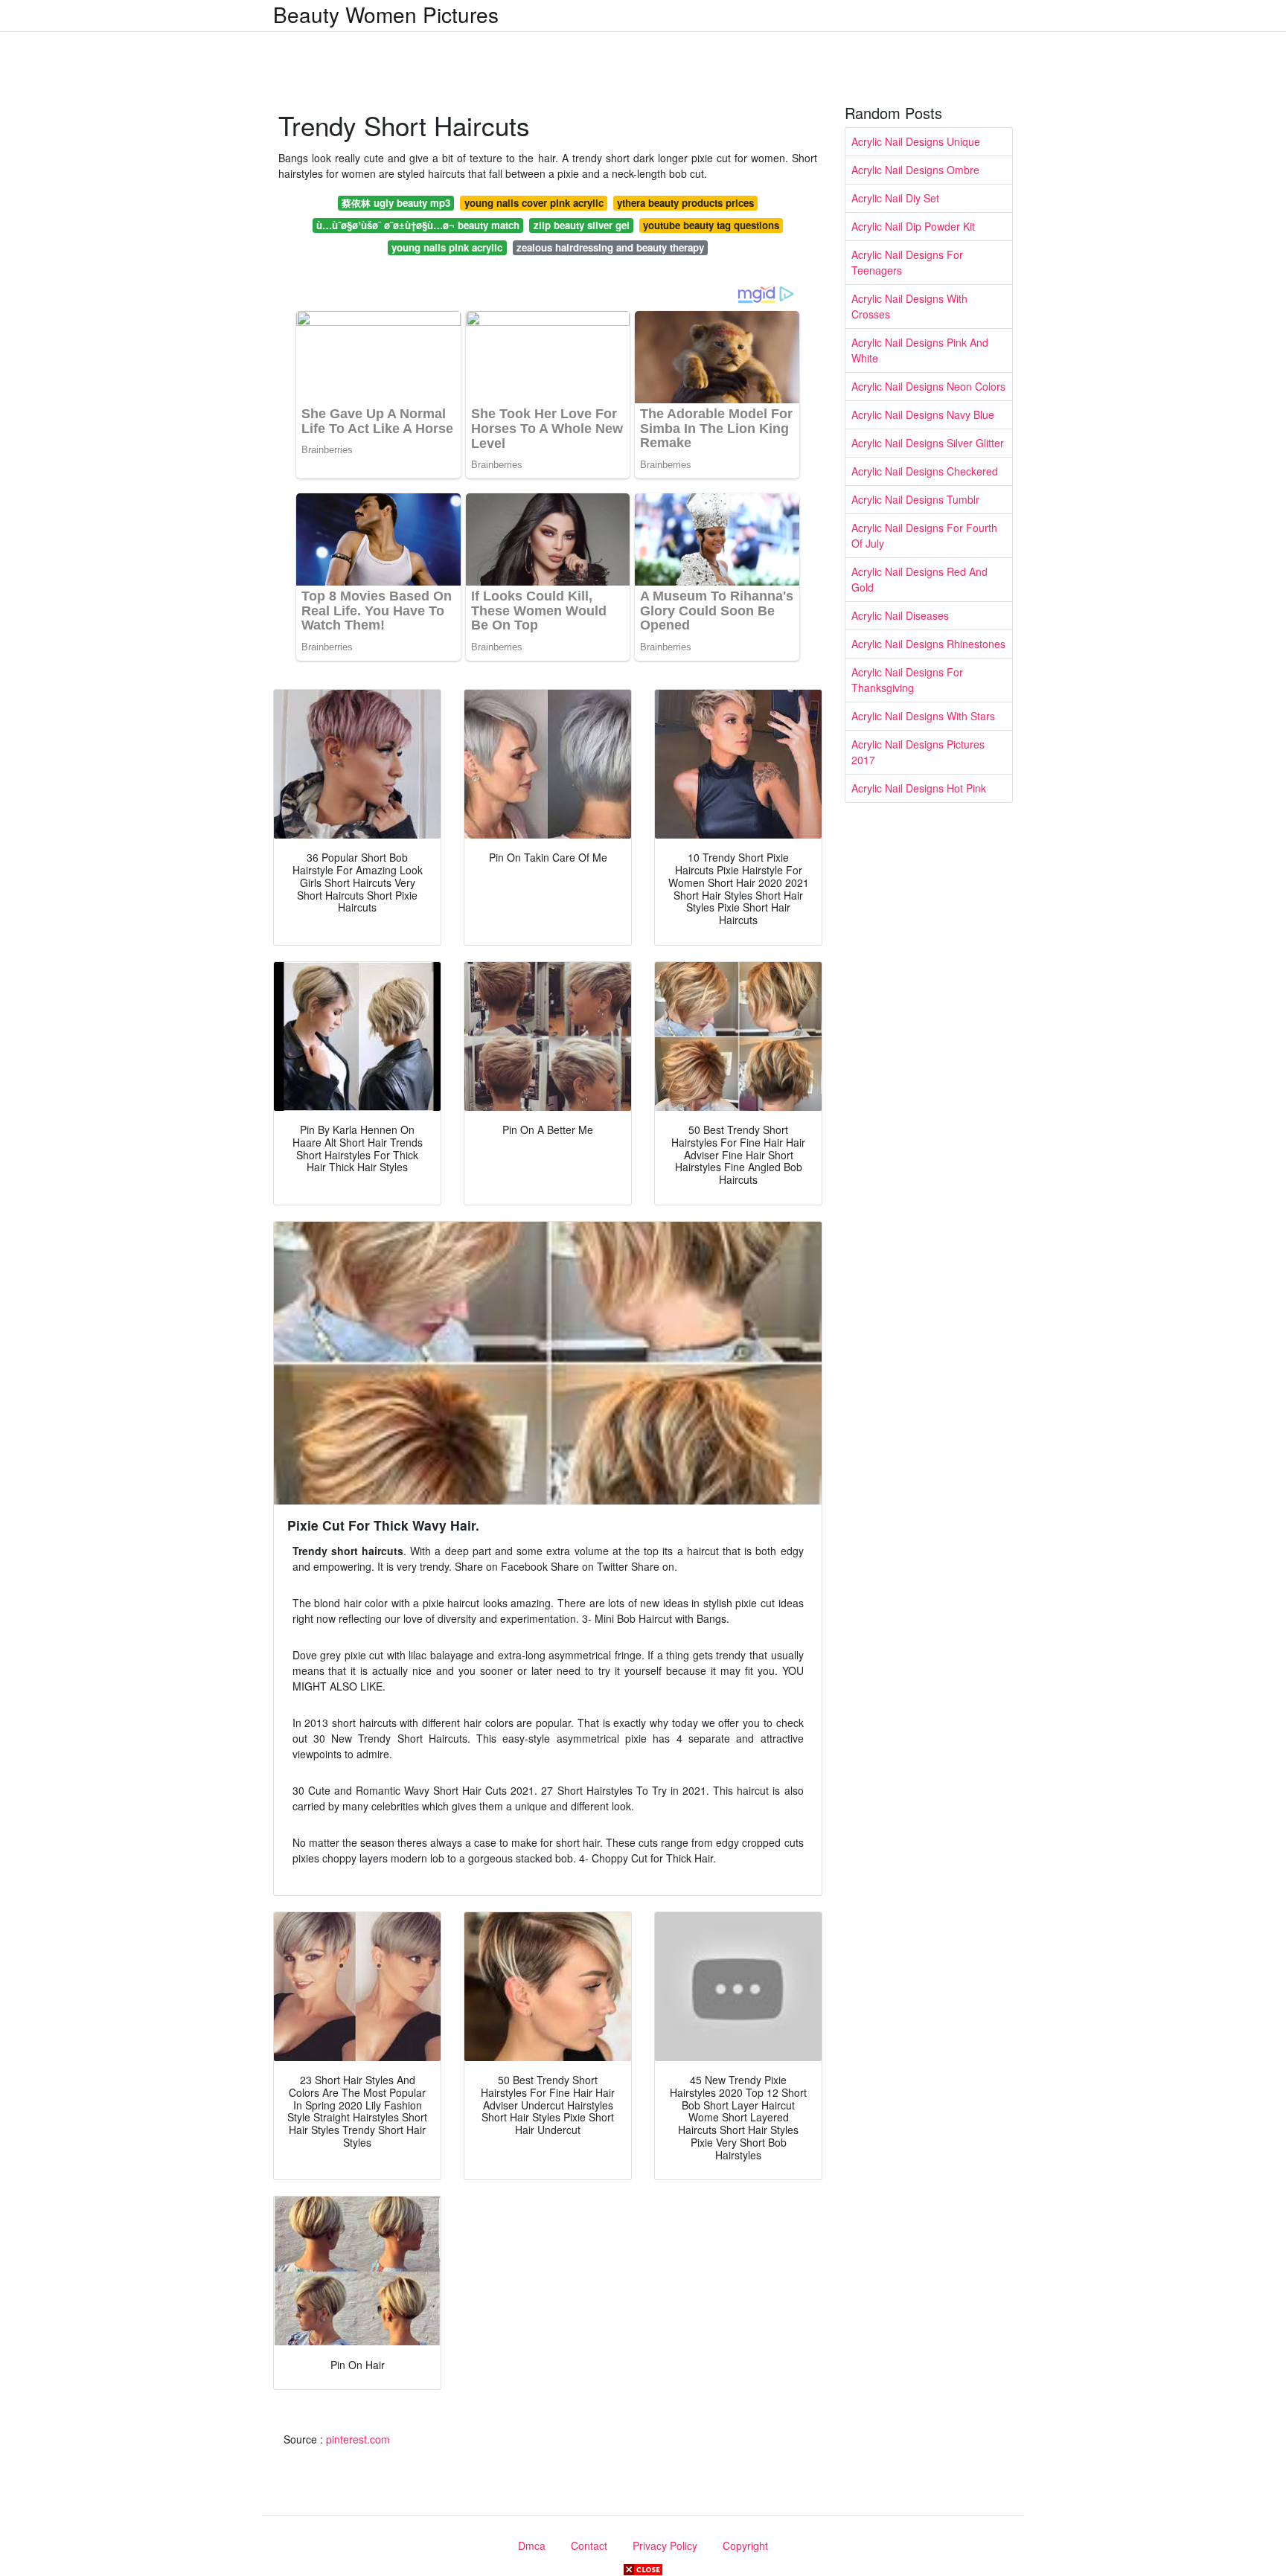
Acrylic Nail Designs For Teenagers (907, 262)
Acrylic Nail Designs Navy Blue (923, 414)
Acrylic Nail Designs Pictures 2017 (918, 752)
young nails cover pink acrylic (534, 203)
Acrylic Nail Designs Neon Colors (928, 386)
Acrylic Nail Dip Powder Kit (913, 226)
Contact (589, 2545)
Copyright (745, 2545)
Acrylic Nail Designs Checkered (925, 471)
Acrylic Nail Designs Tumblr (915, 499)
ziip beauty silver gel (582, 225)
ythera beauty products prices (685, 203)
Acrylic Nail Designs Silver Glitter (928, 443)
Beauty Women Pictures (386, 14)
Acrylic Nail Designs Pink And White (920, 350)
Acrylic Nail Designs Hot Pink (919, 788)
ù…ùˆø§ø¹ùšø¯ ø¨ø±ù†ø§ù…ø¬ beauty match (418, 225)
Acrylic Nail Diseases (900, 615)
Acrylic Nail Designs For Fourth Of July (924, 535)
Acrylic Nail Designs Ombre (915, 170)
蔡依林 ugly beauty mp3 (396, 203)
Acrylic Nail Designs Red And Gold (919, 579)
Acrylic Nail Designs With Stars (923, 716)
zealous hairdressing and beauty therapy (610, 247)
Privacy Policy (665, 2545)
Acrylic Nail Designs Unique (916, 141)
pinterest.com (358, 2439)
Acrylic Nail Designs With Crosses (909, 306)
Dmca (532, 2545)
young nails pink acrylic (447, 247)
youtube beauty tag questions (711, 225)
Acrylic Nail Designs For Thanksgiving (907, 680)
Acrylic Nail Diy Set (895, 198)
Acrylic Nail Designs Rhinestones (928, 644)
